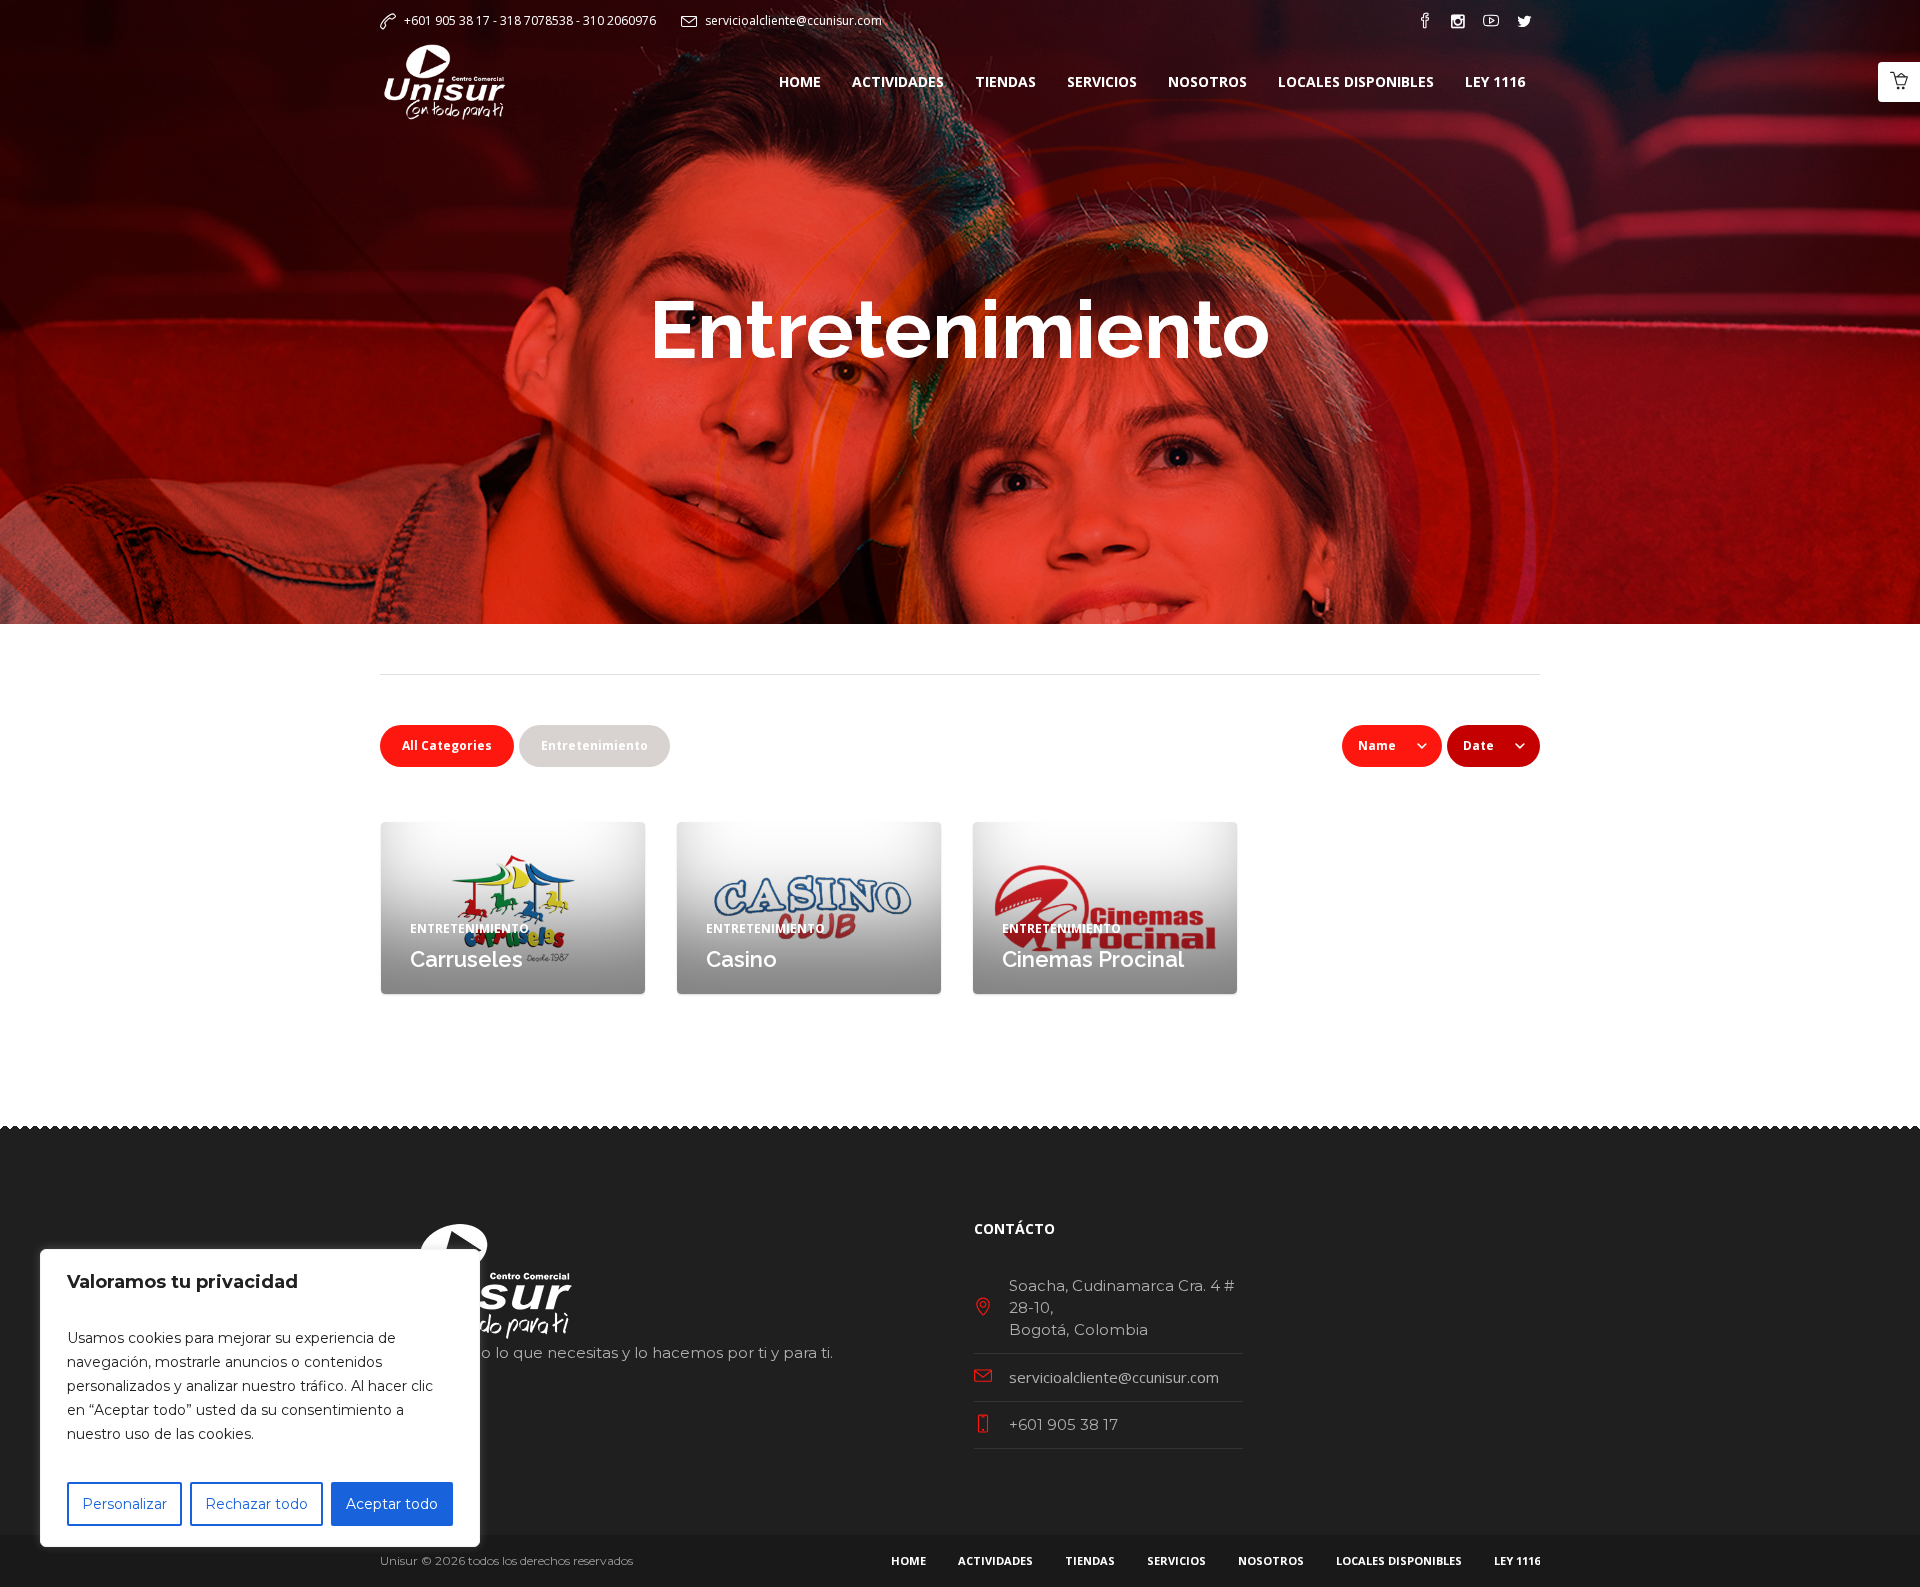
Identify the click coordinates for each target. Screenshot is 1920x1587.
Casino (741, 959)
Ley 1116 (1517, 1560)
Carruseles (466, 959)
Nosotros (1271, 1560)
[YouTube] (1491, 21)
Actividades (995, 1560)
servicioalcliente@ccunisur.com (793, 20)
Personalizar (124, 1504)
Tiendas (1090, 1560)
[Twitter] (1524, 21)
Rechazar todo (256, 1504)
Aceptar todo (392, 1504)
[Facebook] (1425, 21)
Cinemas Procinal (1093, 959)
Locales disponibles (1399, 1560)
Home (908, 1560)
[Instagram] (1458, 21)
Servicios (1176, 1560)
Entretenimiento (469, 928)
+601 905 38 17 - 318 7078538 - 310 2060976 (530, 20)
